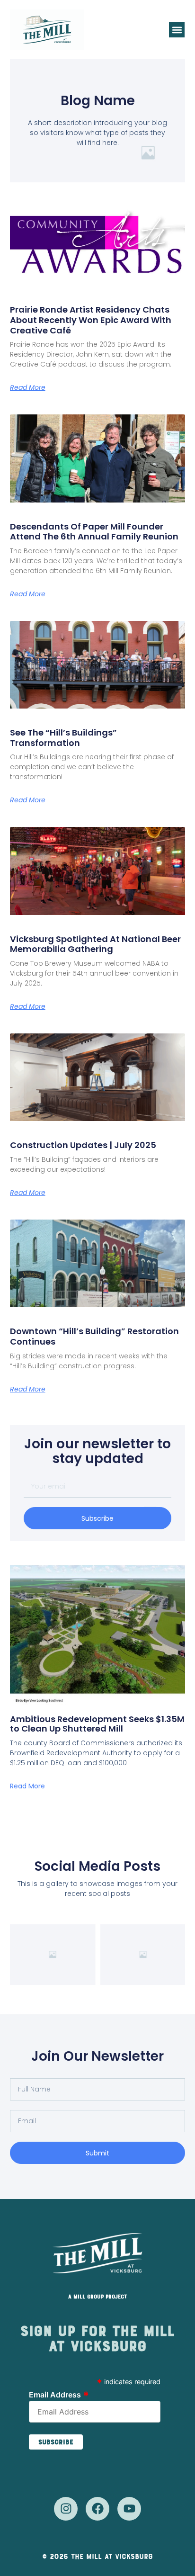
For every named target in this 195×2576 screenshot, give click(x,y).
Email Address (59, 2394)
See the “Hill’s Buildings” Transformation (63, 738)
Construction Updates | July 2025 (83, 1145)
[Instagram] (66, 2509)
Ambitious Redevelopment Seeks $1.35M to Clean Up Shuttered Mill (97, 1724)
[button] (177, 30)
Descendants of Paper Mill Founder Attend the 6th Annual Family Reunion (94, 532)
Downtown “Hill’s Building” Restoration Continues (94, 1336)
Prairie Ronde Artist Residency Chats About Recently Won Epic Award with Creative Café (91, 320)
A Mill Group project (97, 2297)
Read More (28, 387)
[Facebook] (97, 2509)
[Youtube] (129, 2509)
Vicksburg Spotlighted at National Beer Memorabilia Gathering (95, 944)
